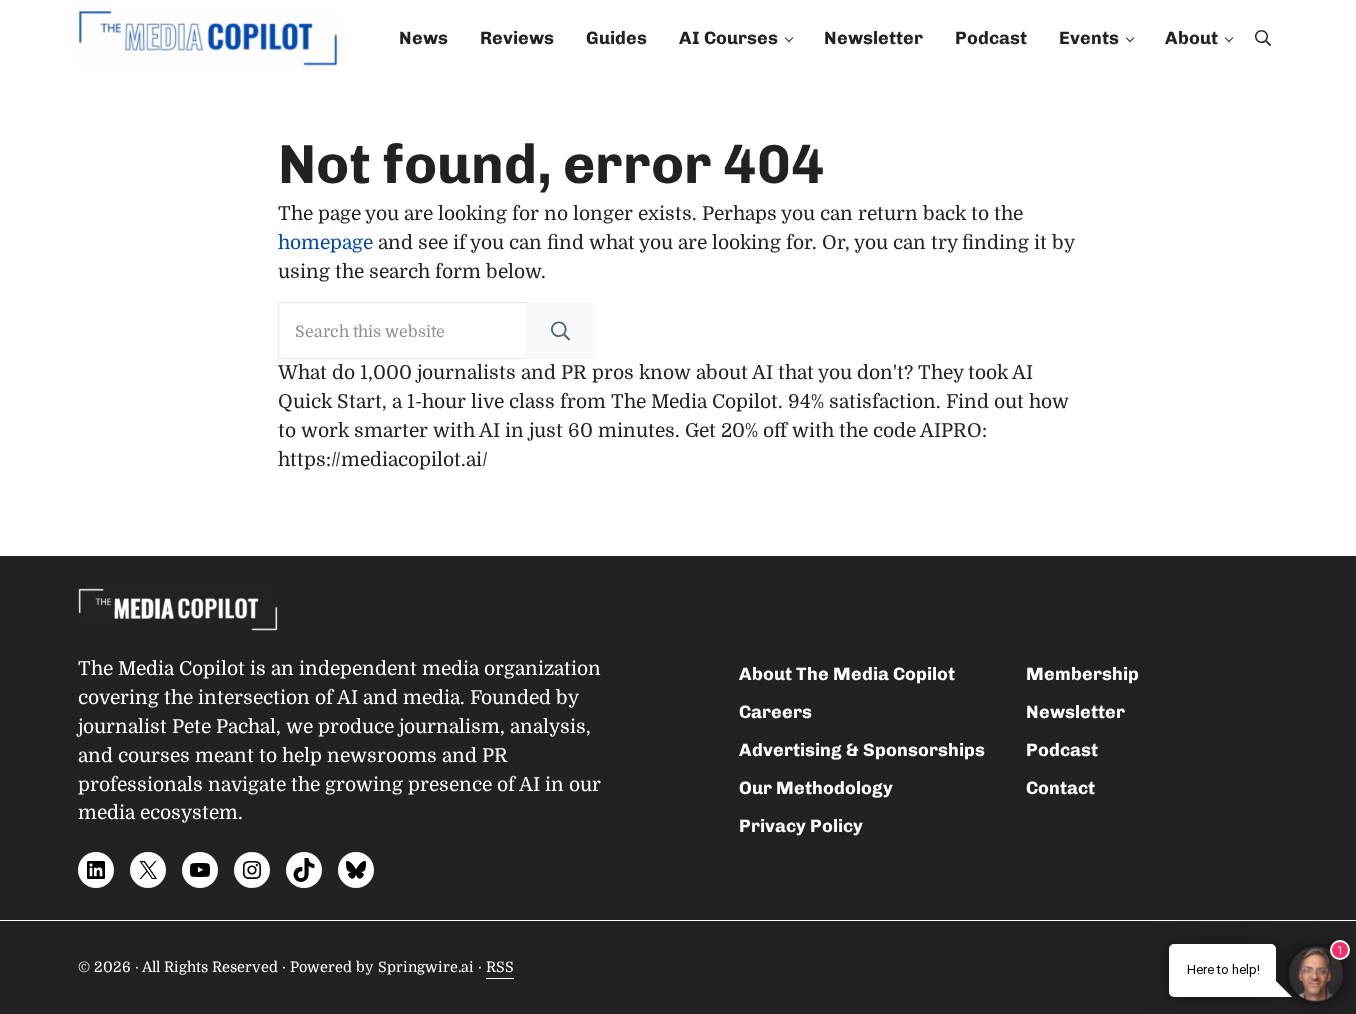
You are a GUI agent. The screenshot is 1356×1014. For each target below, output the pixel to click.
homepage (325, 243)
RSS (500, 967)
